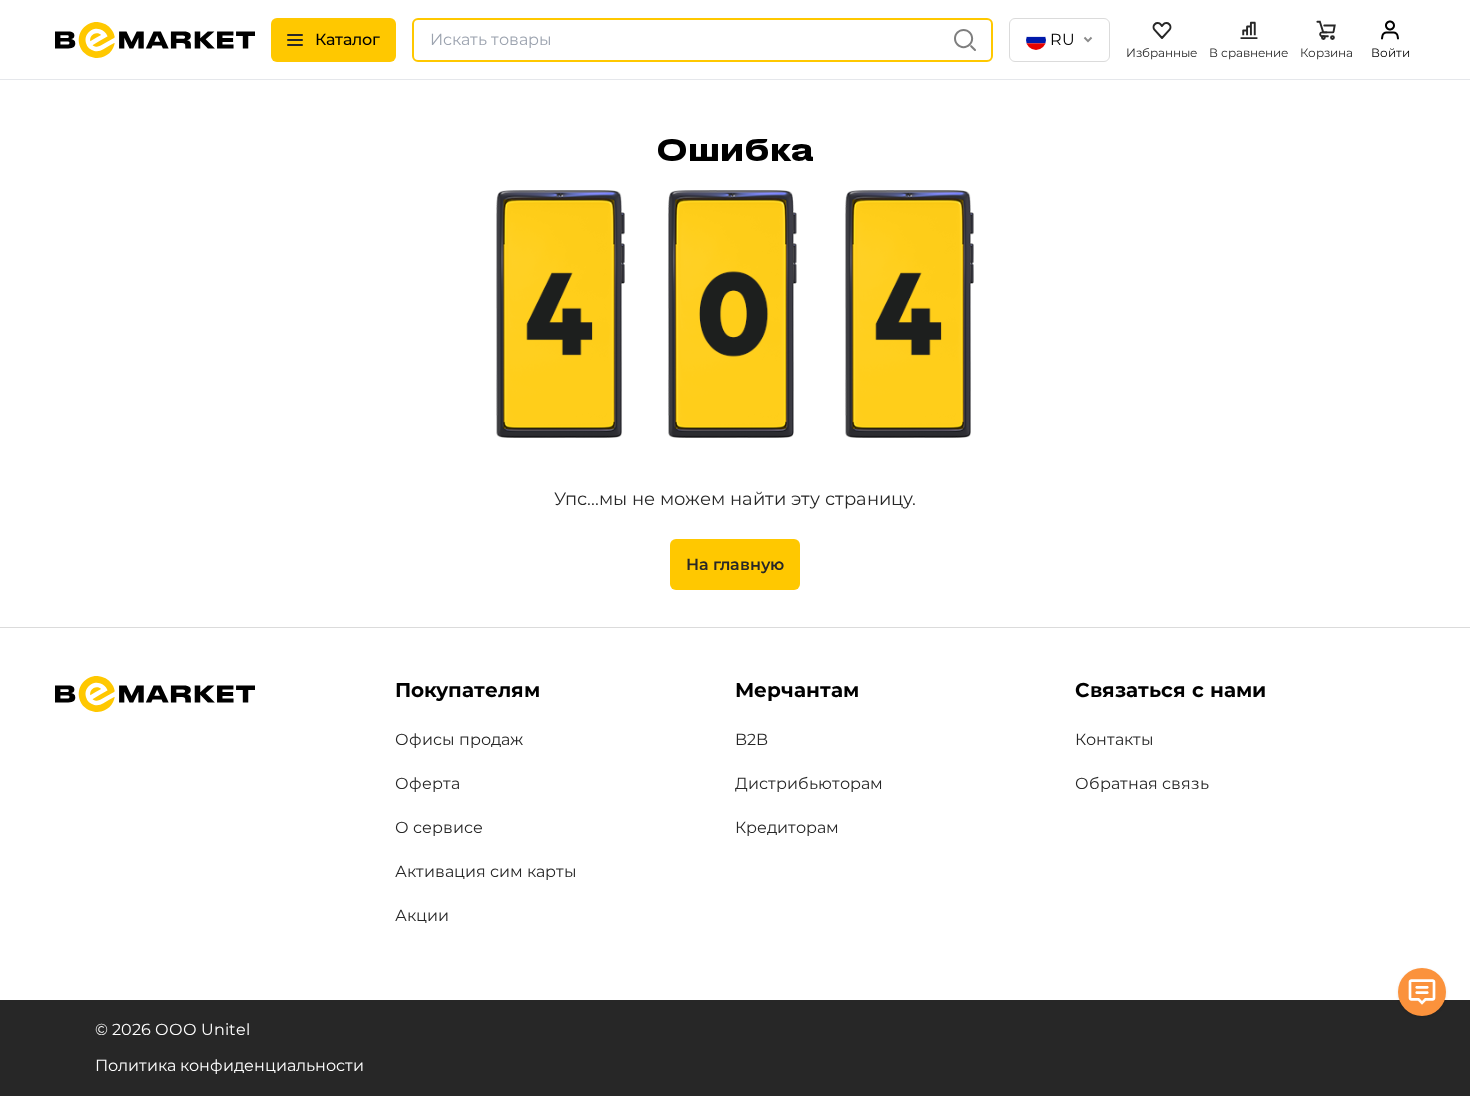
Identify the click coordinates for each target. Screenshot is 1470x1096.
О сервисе (439, 827)
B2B (751, 739)
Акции (422, 915)
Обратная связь (1142, 783)
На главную (735, 564)
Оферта (427, 783)
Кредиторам (787, 827)
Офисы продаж (459, 739)
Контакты (1114, 739)
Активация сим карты (486, 871)
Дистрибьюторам (809, 783)
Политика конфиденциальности (229, 1065)
